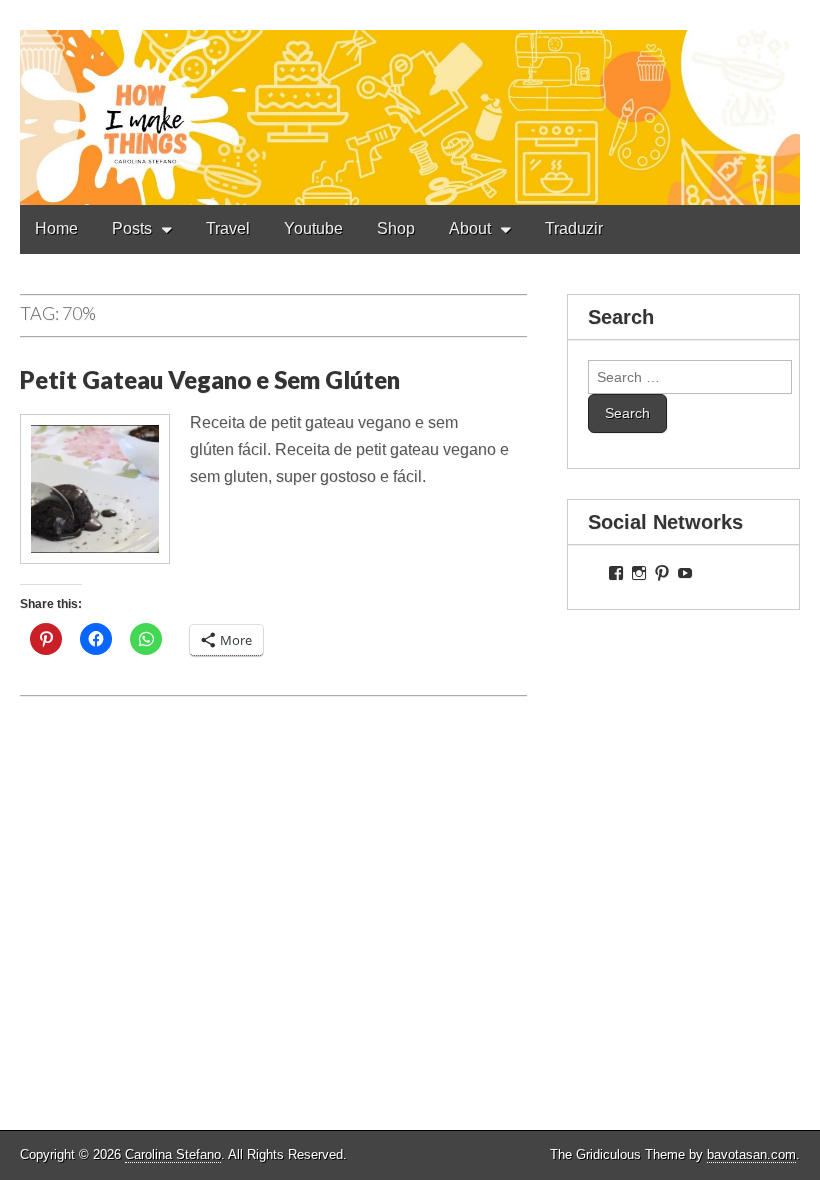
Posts (132, 228)
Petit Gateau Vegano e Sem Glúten (210, 379)
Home (56, 228)
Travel (228, 228)
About (470, 228)
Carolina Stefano (173, 1154)
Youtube (313, 228)
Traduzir (574, 228)
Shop (396, 228)
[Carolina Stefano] (410, 102)
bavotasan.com (751, 1154)
